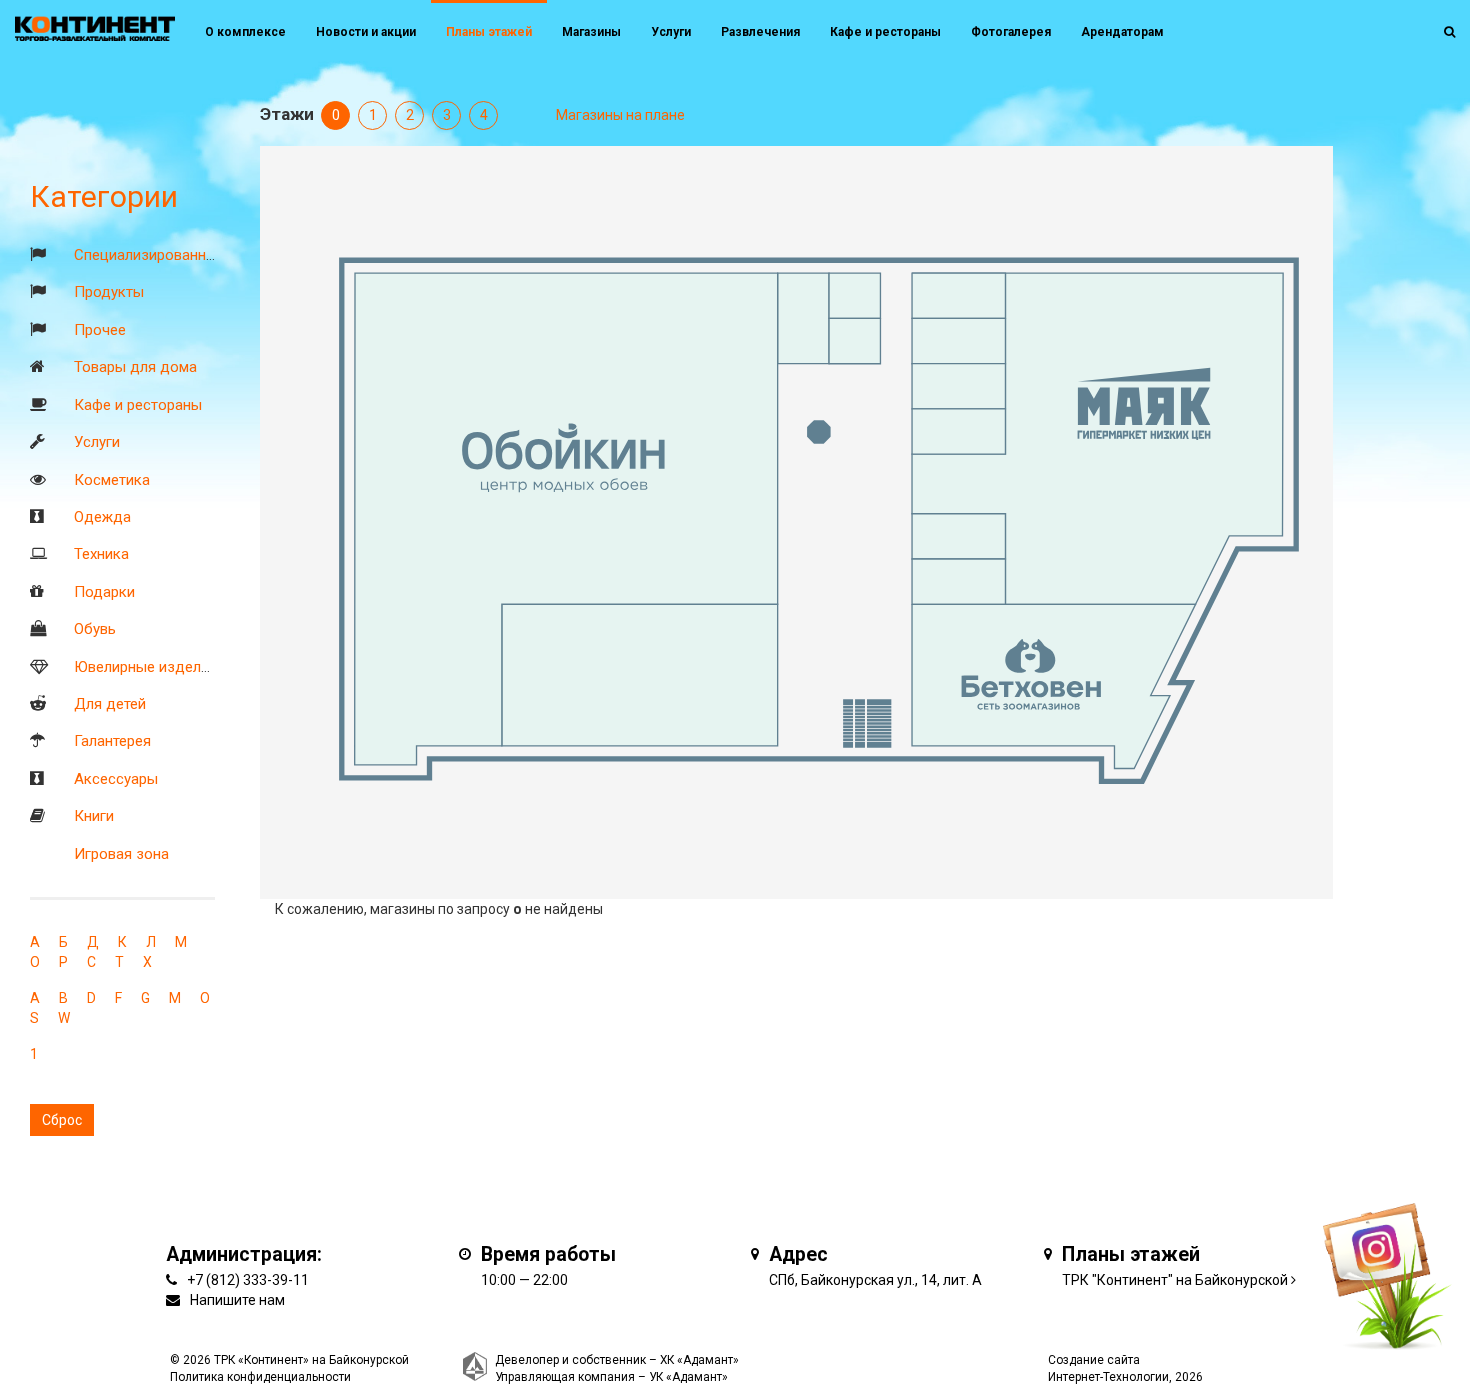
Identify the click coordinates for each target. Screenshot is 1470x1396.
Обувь (95, 629)
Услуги (97, 442)
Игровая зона (121, 854)
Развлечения (760, 32)
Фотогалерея (1011, 32)
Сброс (62, 1120)
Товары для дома (135, 367)
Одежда (102, 517)
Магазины (591, 32)
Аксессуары (116, 779)
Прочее (100, 330)
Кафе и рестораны (138, 405)
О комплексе (245, 32)
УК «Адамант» (688, 1377)
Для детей (110, 704)
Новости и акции (366, 32)
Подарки (104, 592)
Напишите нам (237, 1300)
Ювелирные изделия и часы (171, 667)
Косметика (112, 480)
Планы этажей (489, 32)
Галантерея (112, 741)
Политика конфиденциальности (260, 1377)
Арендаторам (1122, 32)
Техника (101, 554)
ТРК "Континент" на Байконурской (1175, 1280)
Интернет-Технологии (1108, 1377)
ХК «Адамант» (699, 1360)
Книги (94, 816)
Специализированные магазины (185, 255)
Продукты (109, 292)
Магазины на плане (620, 115)
